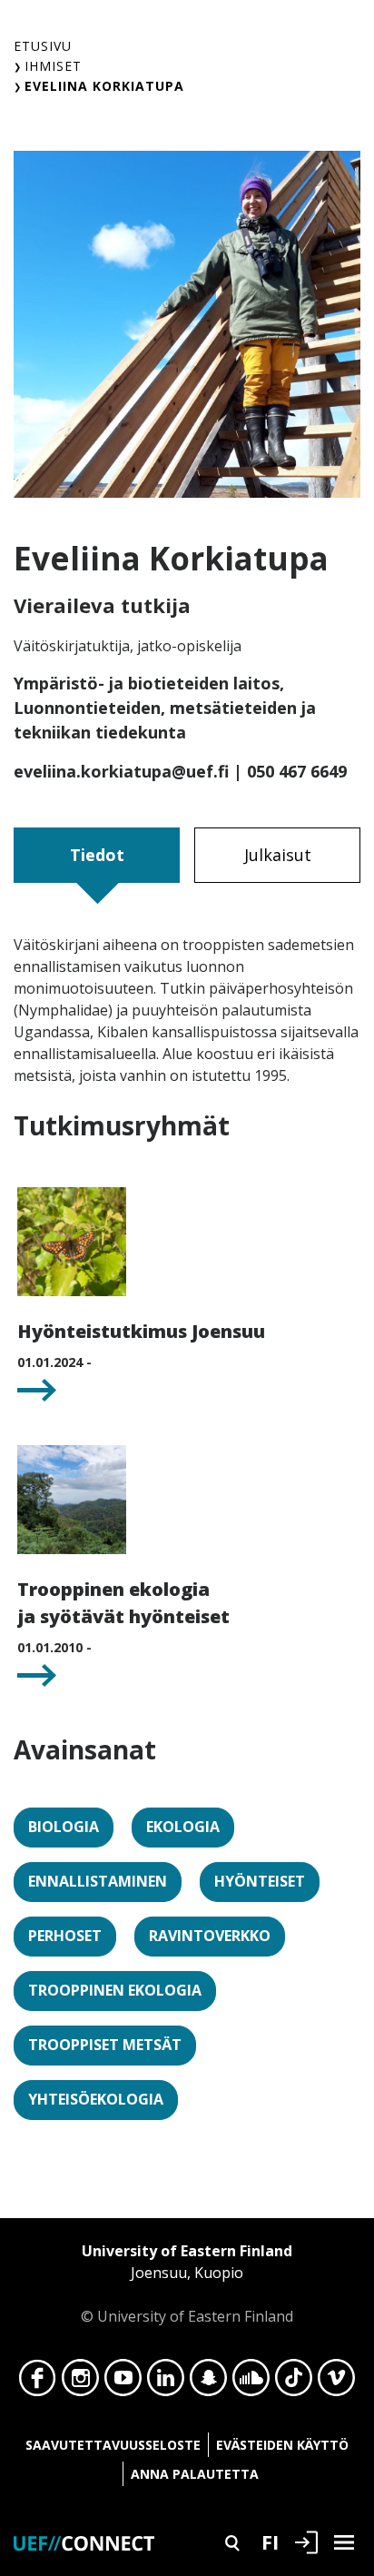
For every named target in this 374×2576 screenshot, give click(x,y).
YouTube (123, 2383)
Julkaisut (278, 855)
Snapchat (208, 2383)
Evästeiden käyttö (282, 2445)
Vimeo (336, 2383)
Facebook (38, 2383)
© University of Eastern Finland (187, 2284)
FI (270, 2541)
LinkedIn (166, 2383)
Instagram (80, 2383)
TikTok (294, 2383)
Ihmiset (53, 66)
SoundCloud (251, 2383)
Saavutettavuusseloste (113, 2445)
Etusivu (43, 46)
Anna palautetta (195, 2474)
